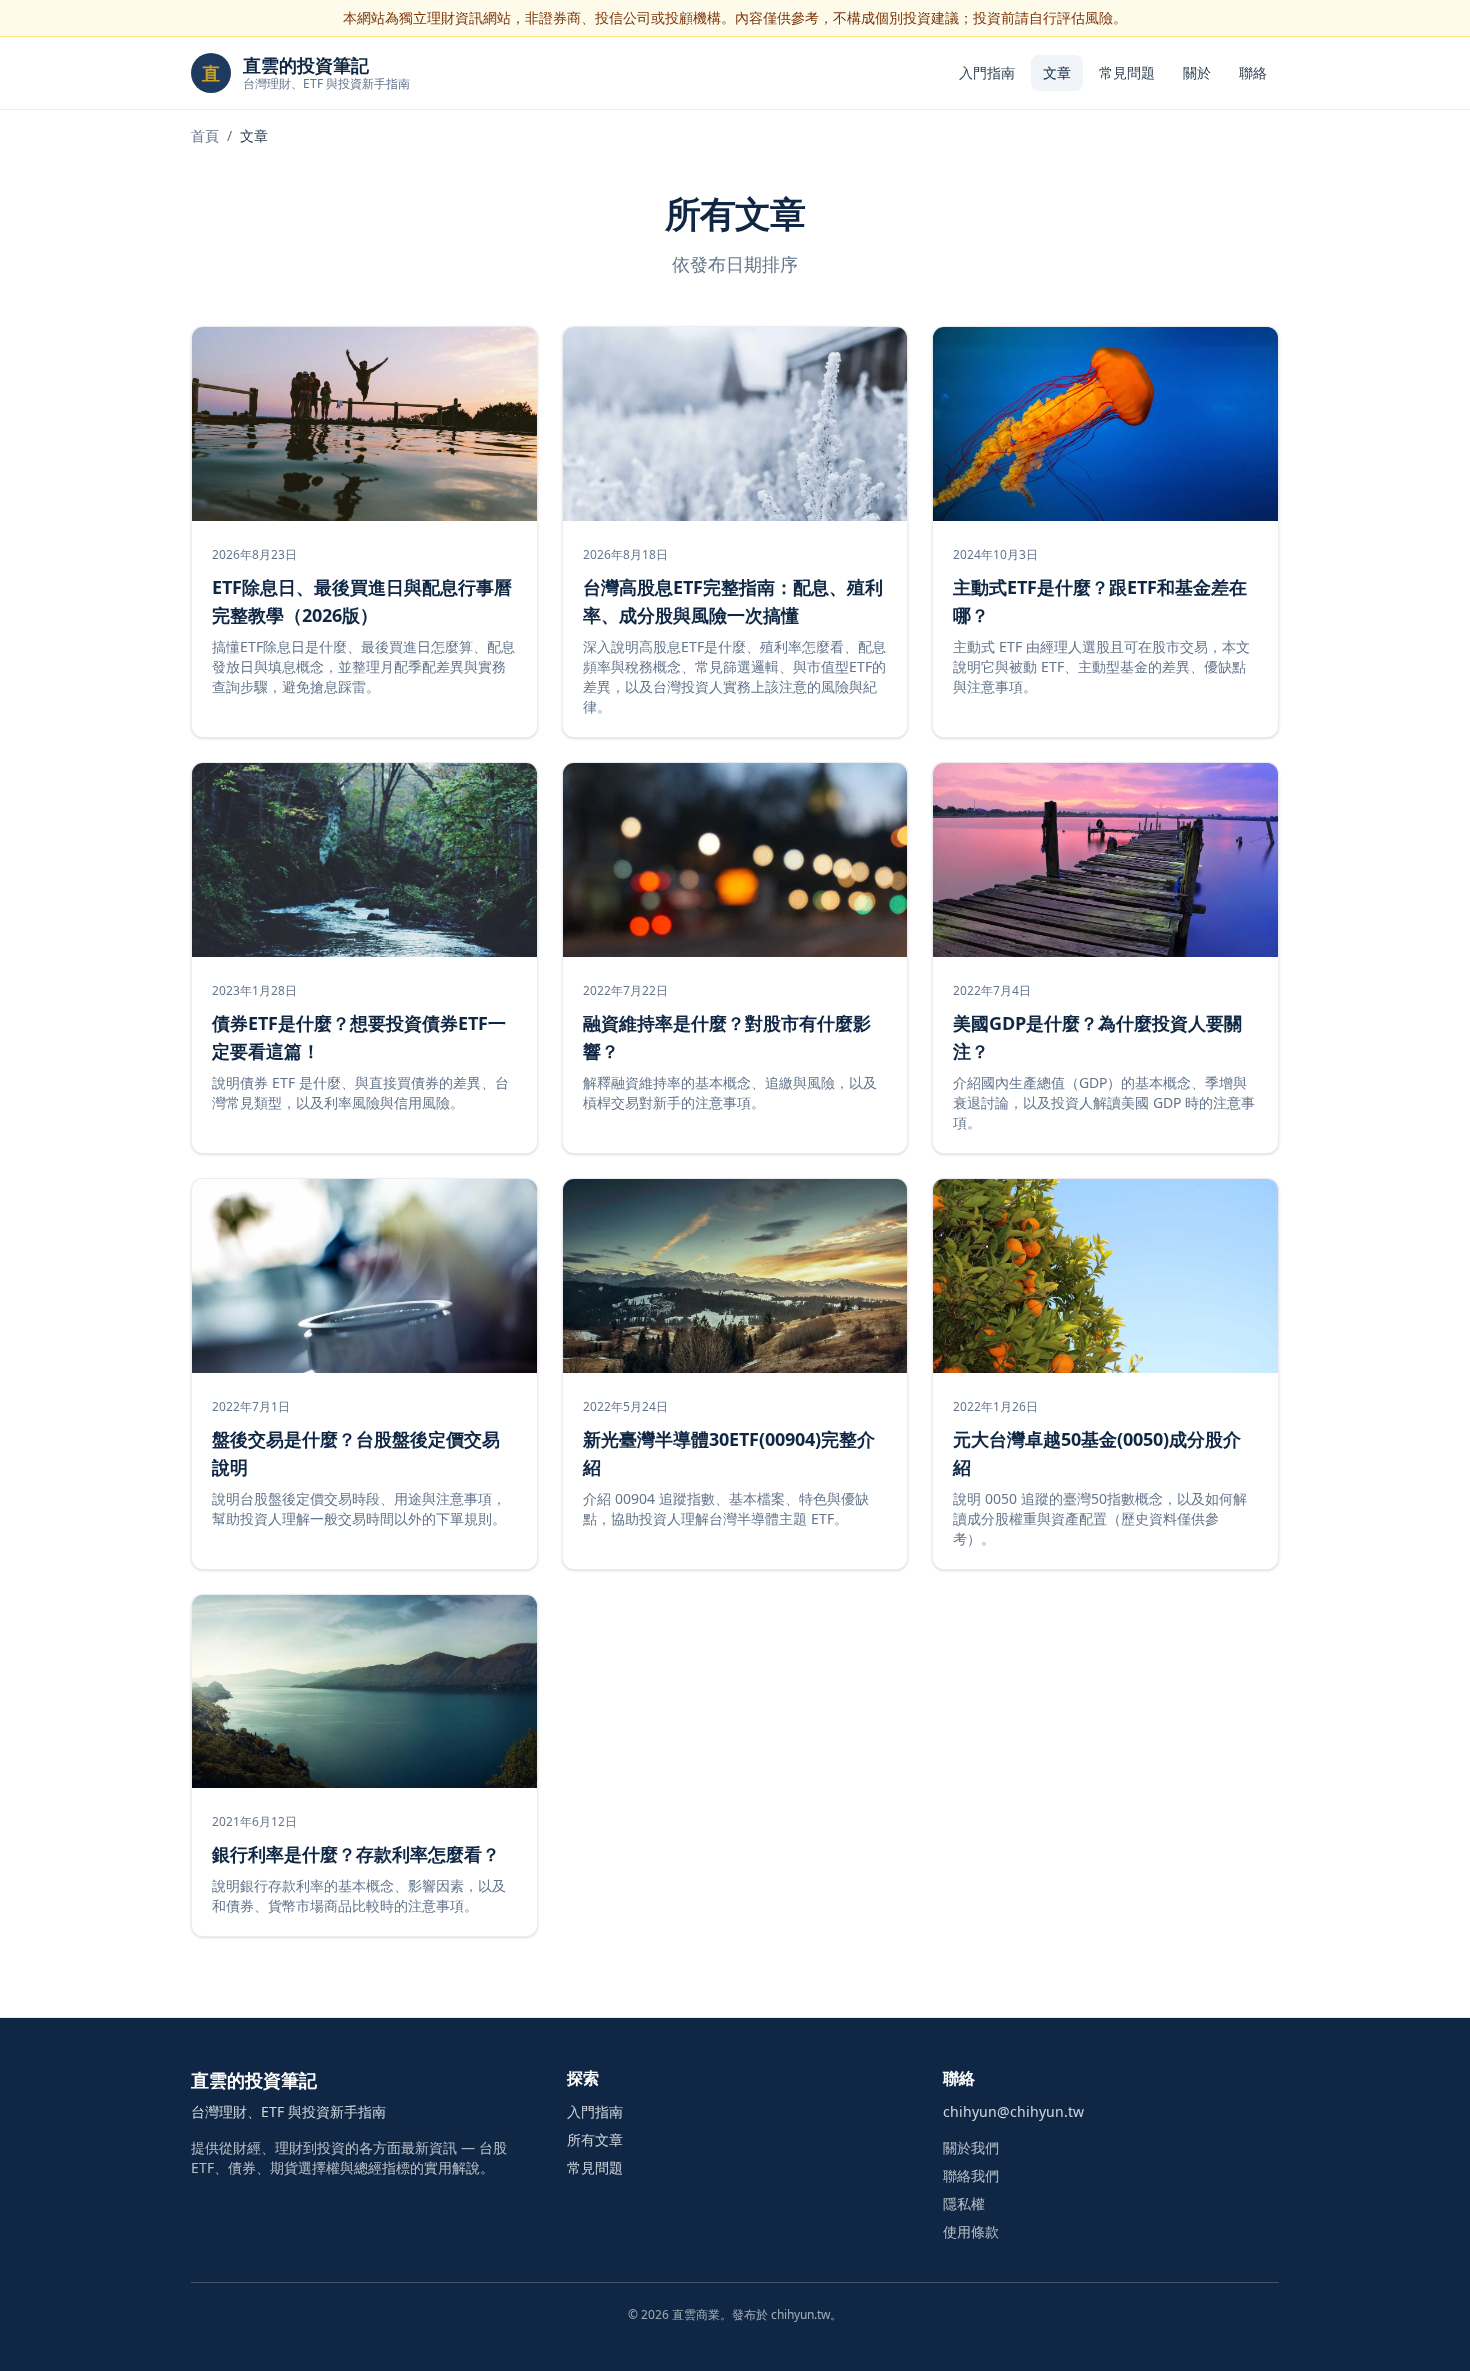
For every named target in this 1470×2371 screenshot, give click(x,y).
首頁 (205, 135)
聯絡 (1253, 72)
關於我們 (971, 2147)
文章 (1057, 72)
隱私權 (964, 2203)
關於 (1197, 72)
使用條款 (971, 2231)
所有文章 (595, 2139)
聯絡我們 (971, 2175)
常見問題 (1127, 72)
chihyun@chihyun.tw (1013, 2111)
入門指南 (987, 72)
